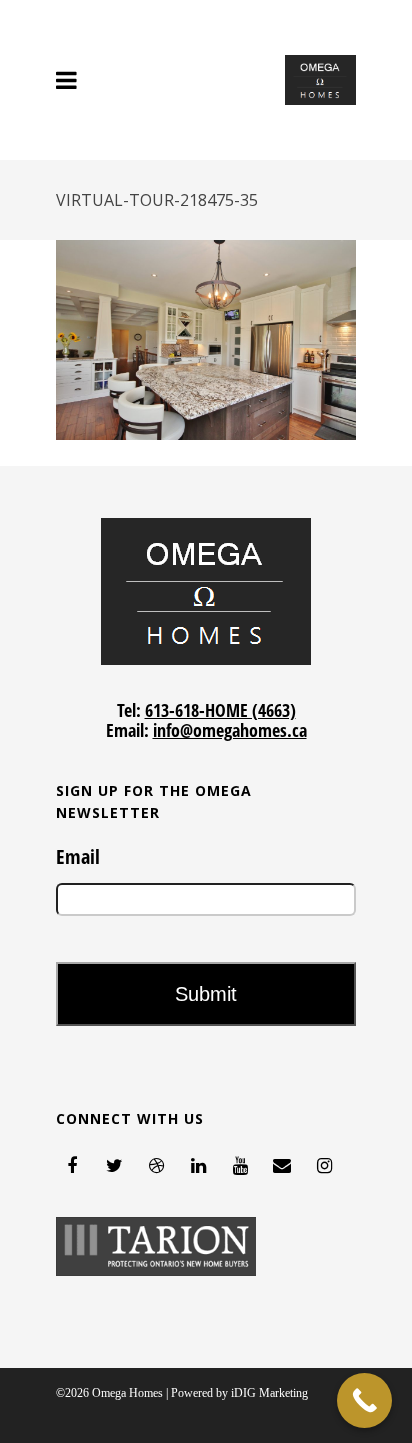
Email (78, 857)
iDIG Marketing (269, 1393)
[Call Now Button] (364, 1400)
